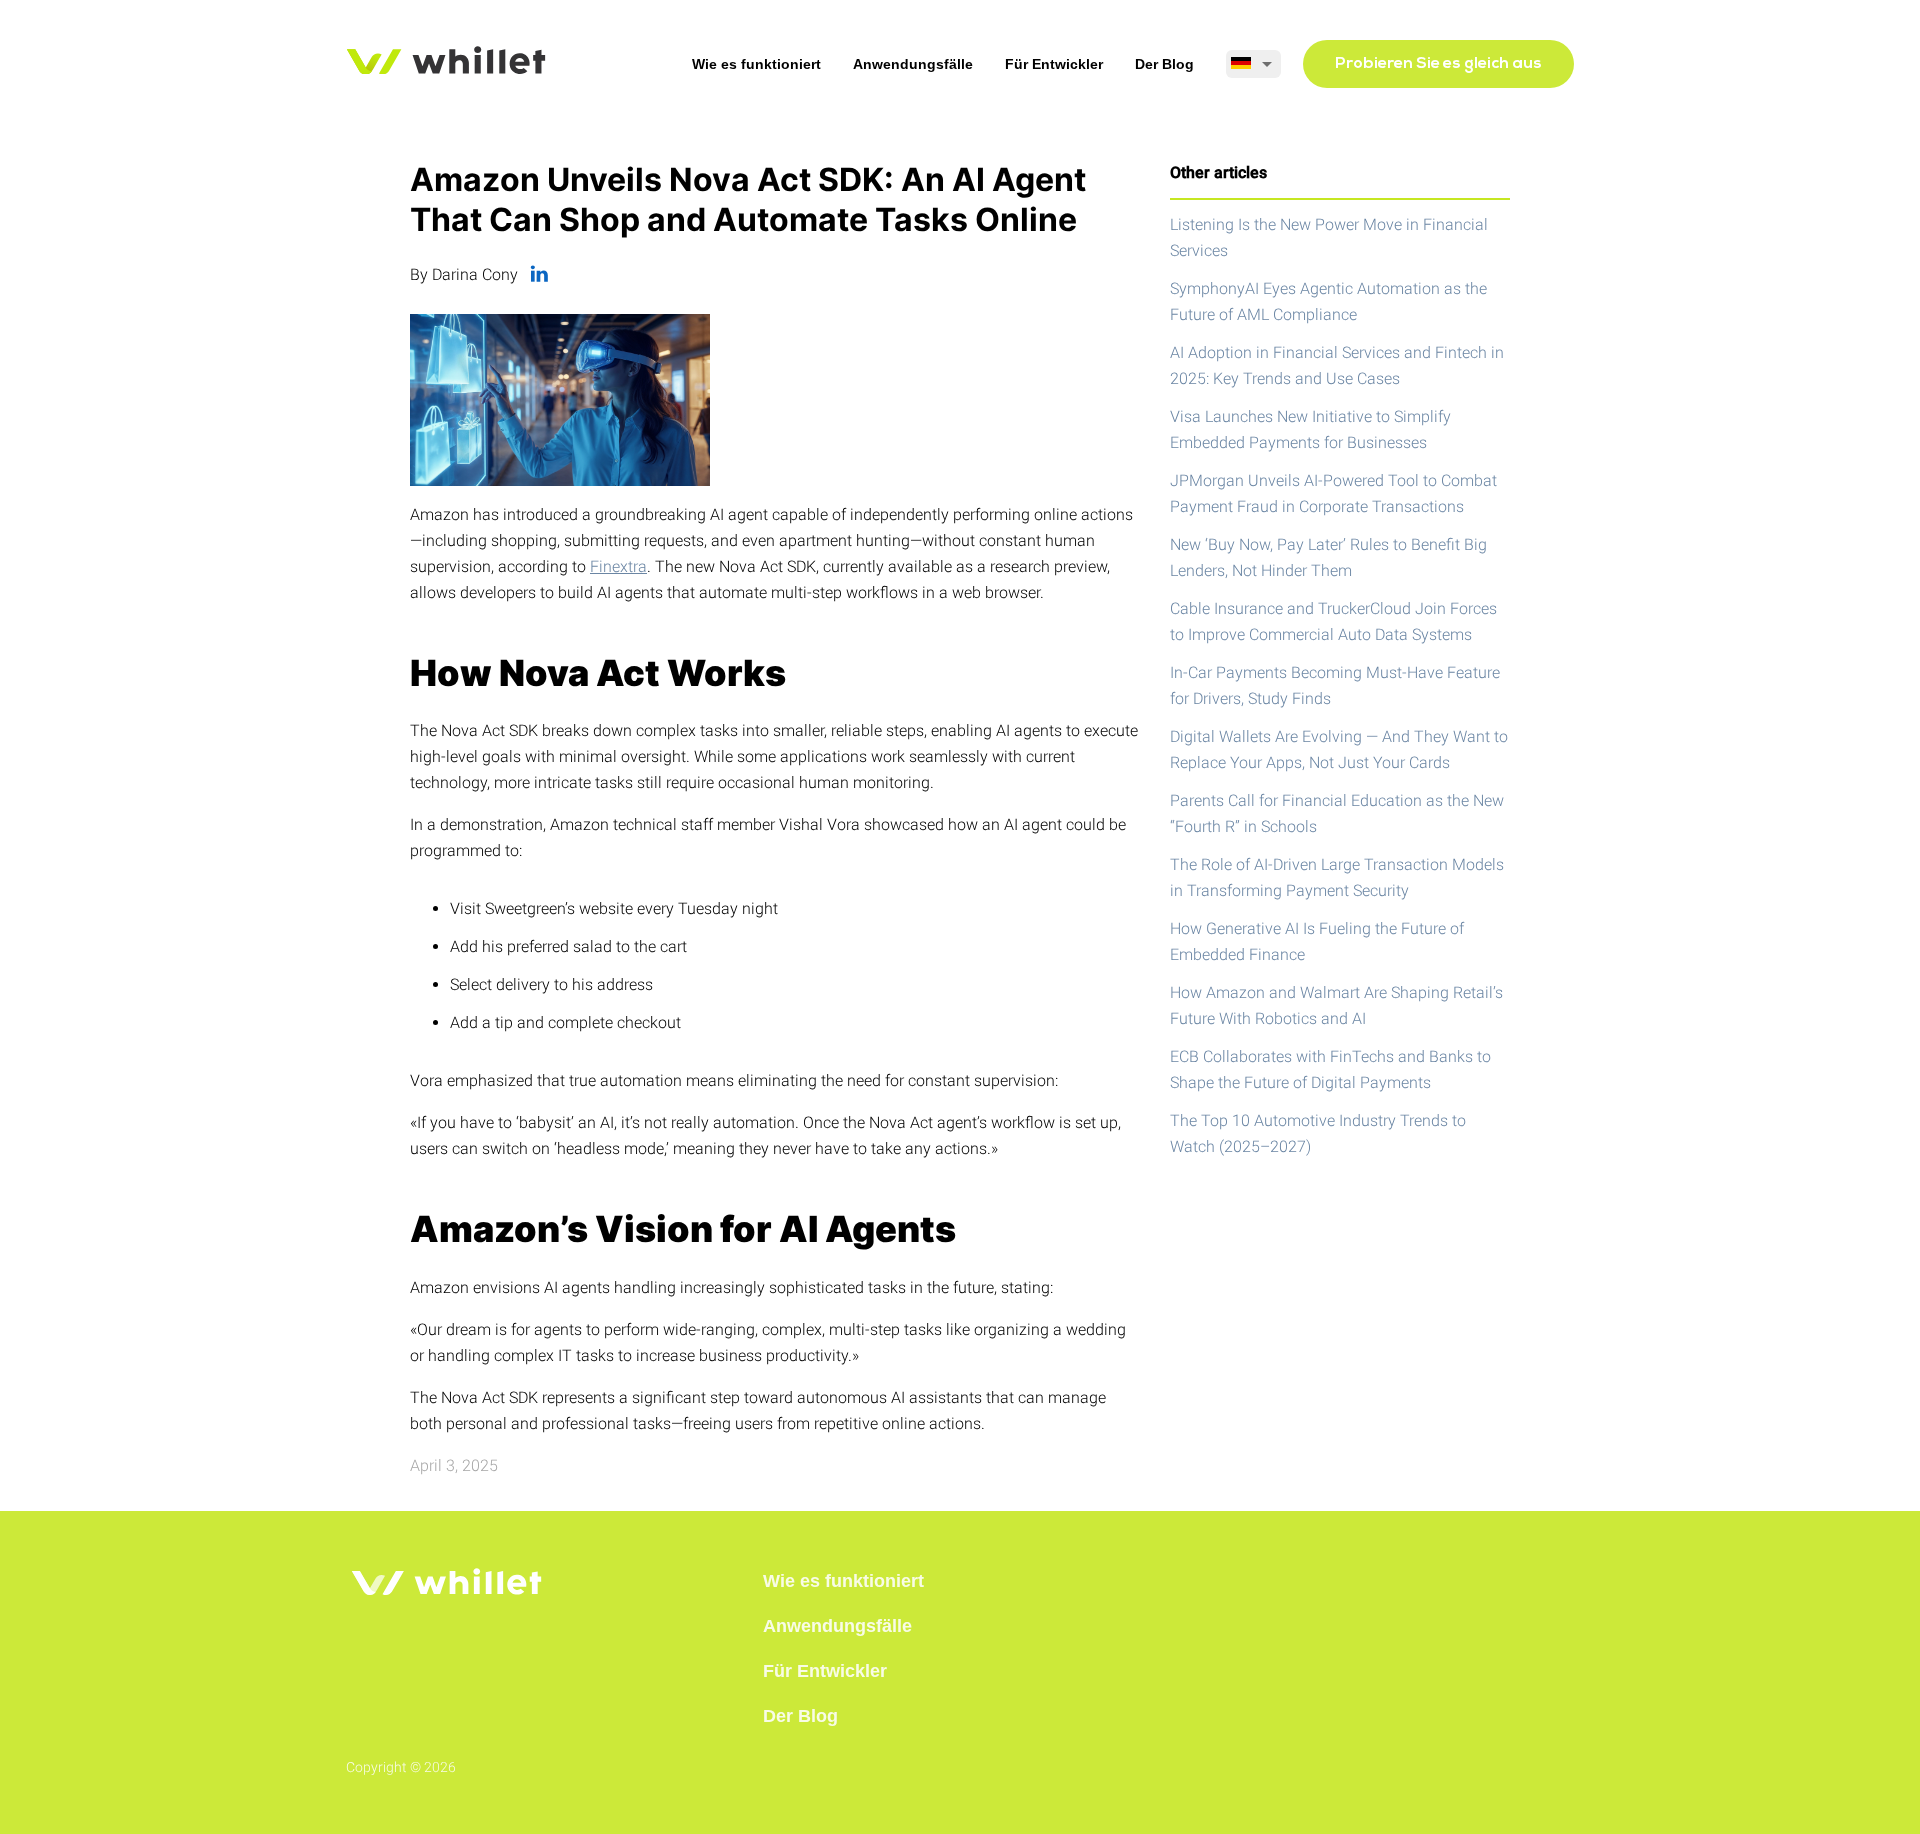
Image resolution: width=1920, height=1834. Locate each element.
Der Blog (1164, 64)
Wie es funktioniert (756, 64)
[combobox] (1253, 64)
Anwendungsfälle (913, 64)
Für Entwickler (1054, 64)
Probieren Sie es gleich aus (1438, 64)
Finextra (618, 566)
